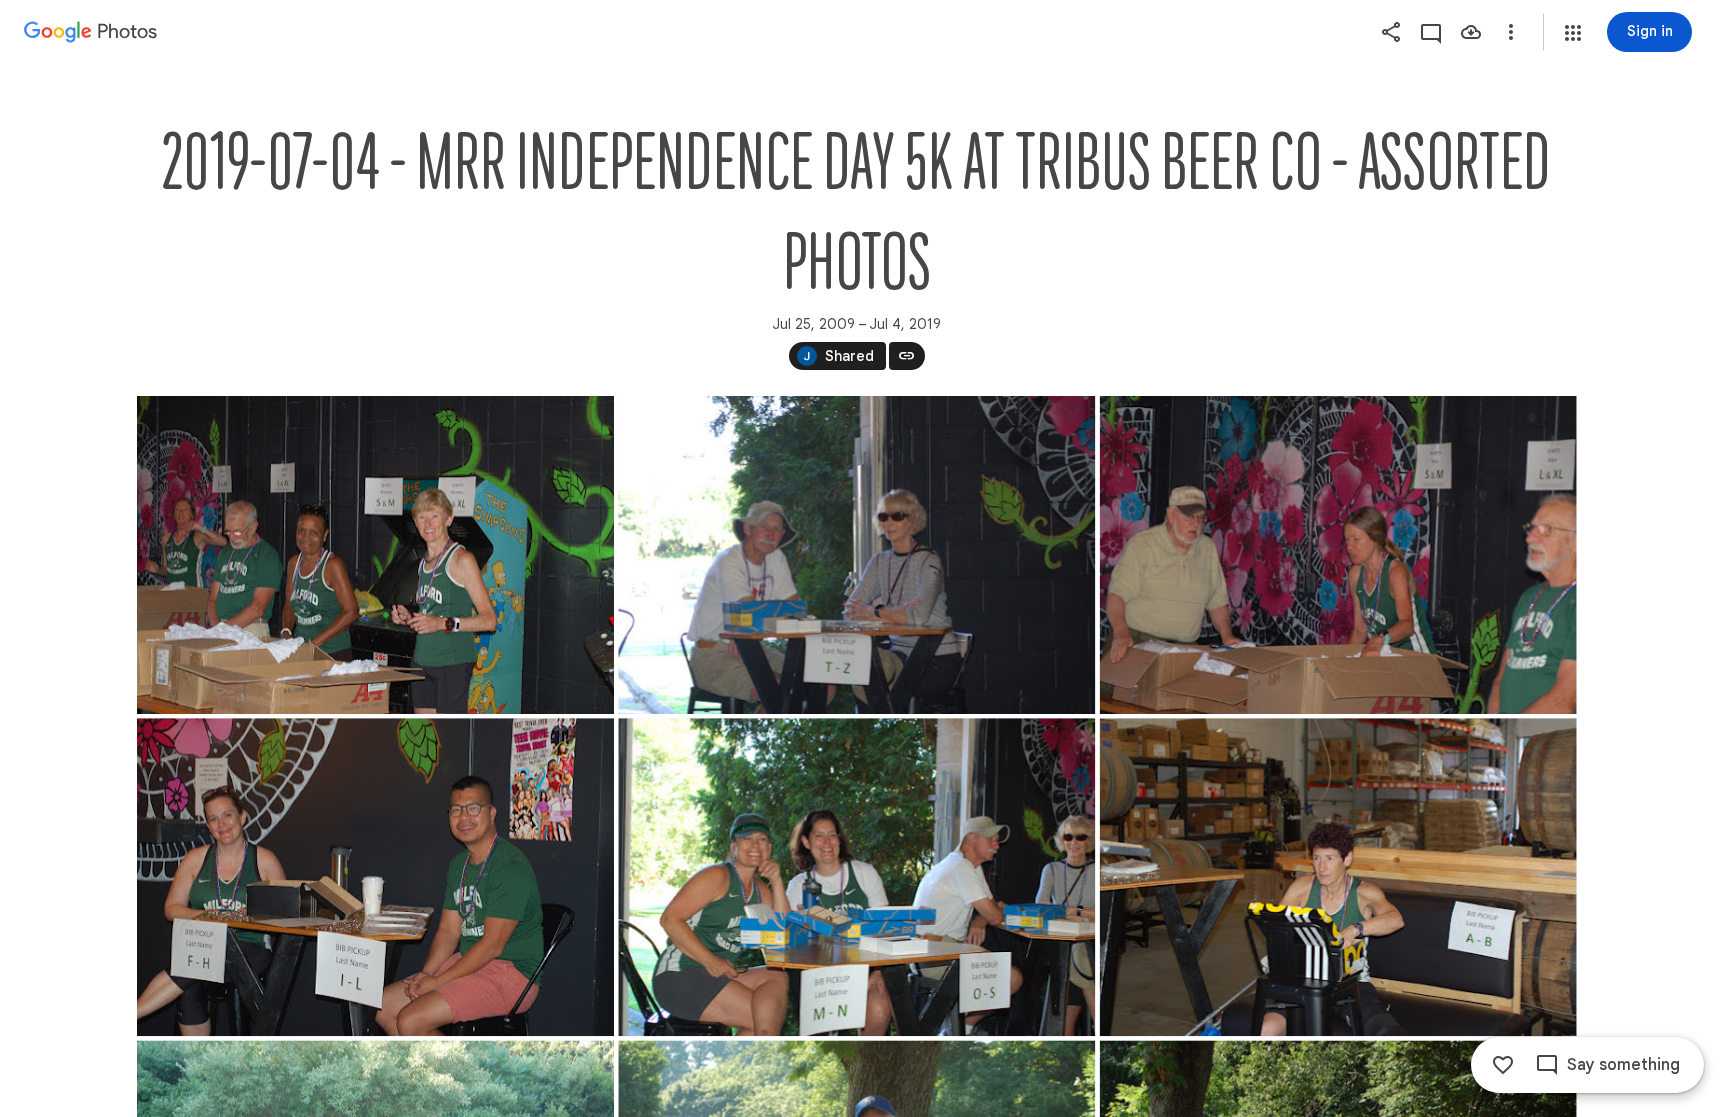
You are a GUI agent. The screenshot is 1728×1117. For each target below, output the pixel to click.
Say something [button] (1623, 1065)
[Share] (1391, 32)
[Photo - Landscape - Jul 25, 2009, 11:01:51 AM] (1337, 555)
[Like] (1503, 1065)
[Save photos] (1471, 32)
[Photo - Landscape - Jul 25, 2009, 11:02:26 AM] (1337, 877)
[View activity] (1431, 32)
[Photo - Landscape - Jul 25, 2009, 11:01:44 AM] (856, 555)
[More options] (1511, 32)
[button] (1573, 33)
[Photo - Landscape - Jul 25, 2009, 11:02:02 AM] (375, 877)
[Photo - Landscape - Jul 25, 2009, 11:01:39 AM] (375, 555)
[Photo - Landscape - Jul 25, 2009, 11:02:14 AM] (856, 877)
